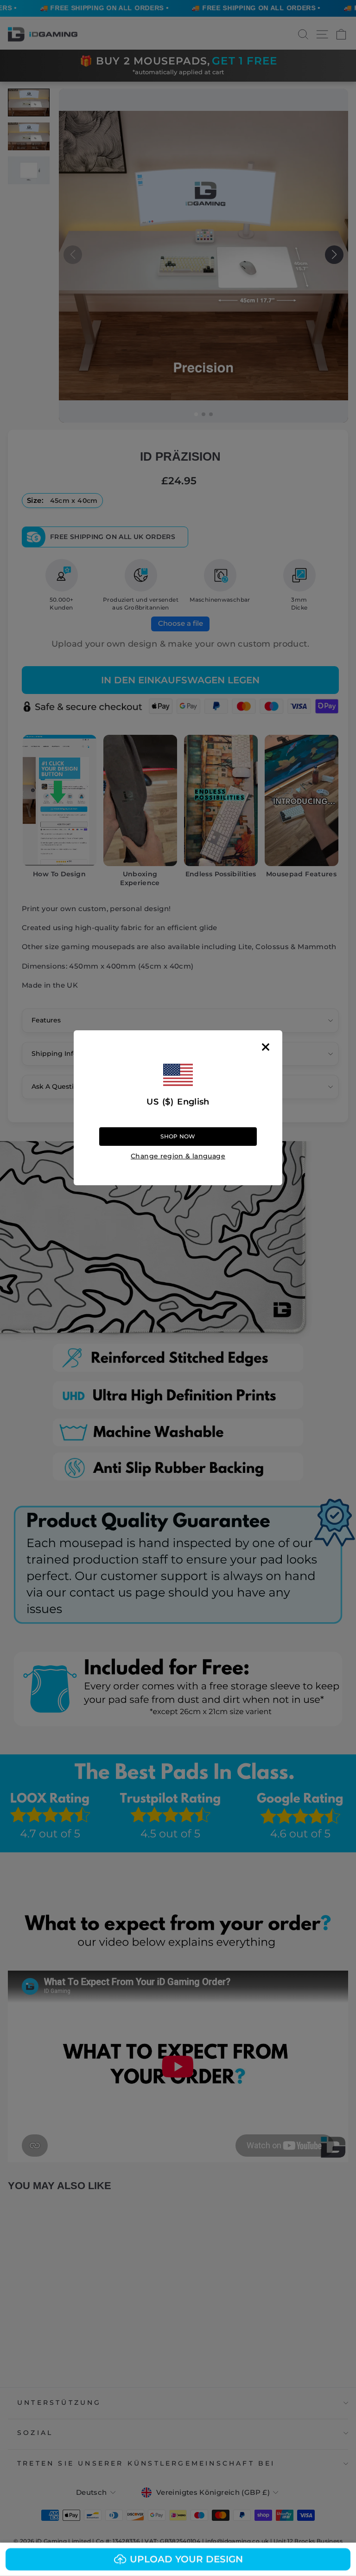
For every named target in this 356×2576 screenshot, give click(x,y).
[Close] (266, 1047)
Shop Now (178, 1136)
